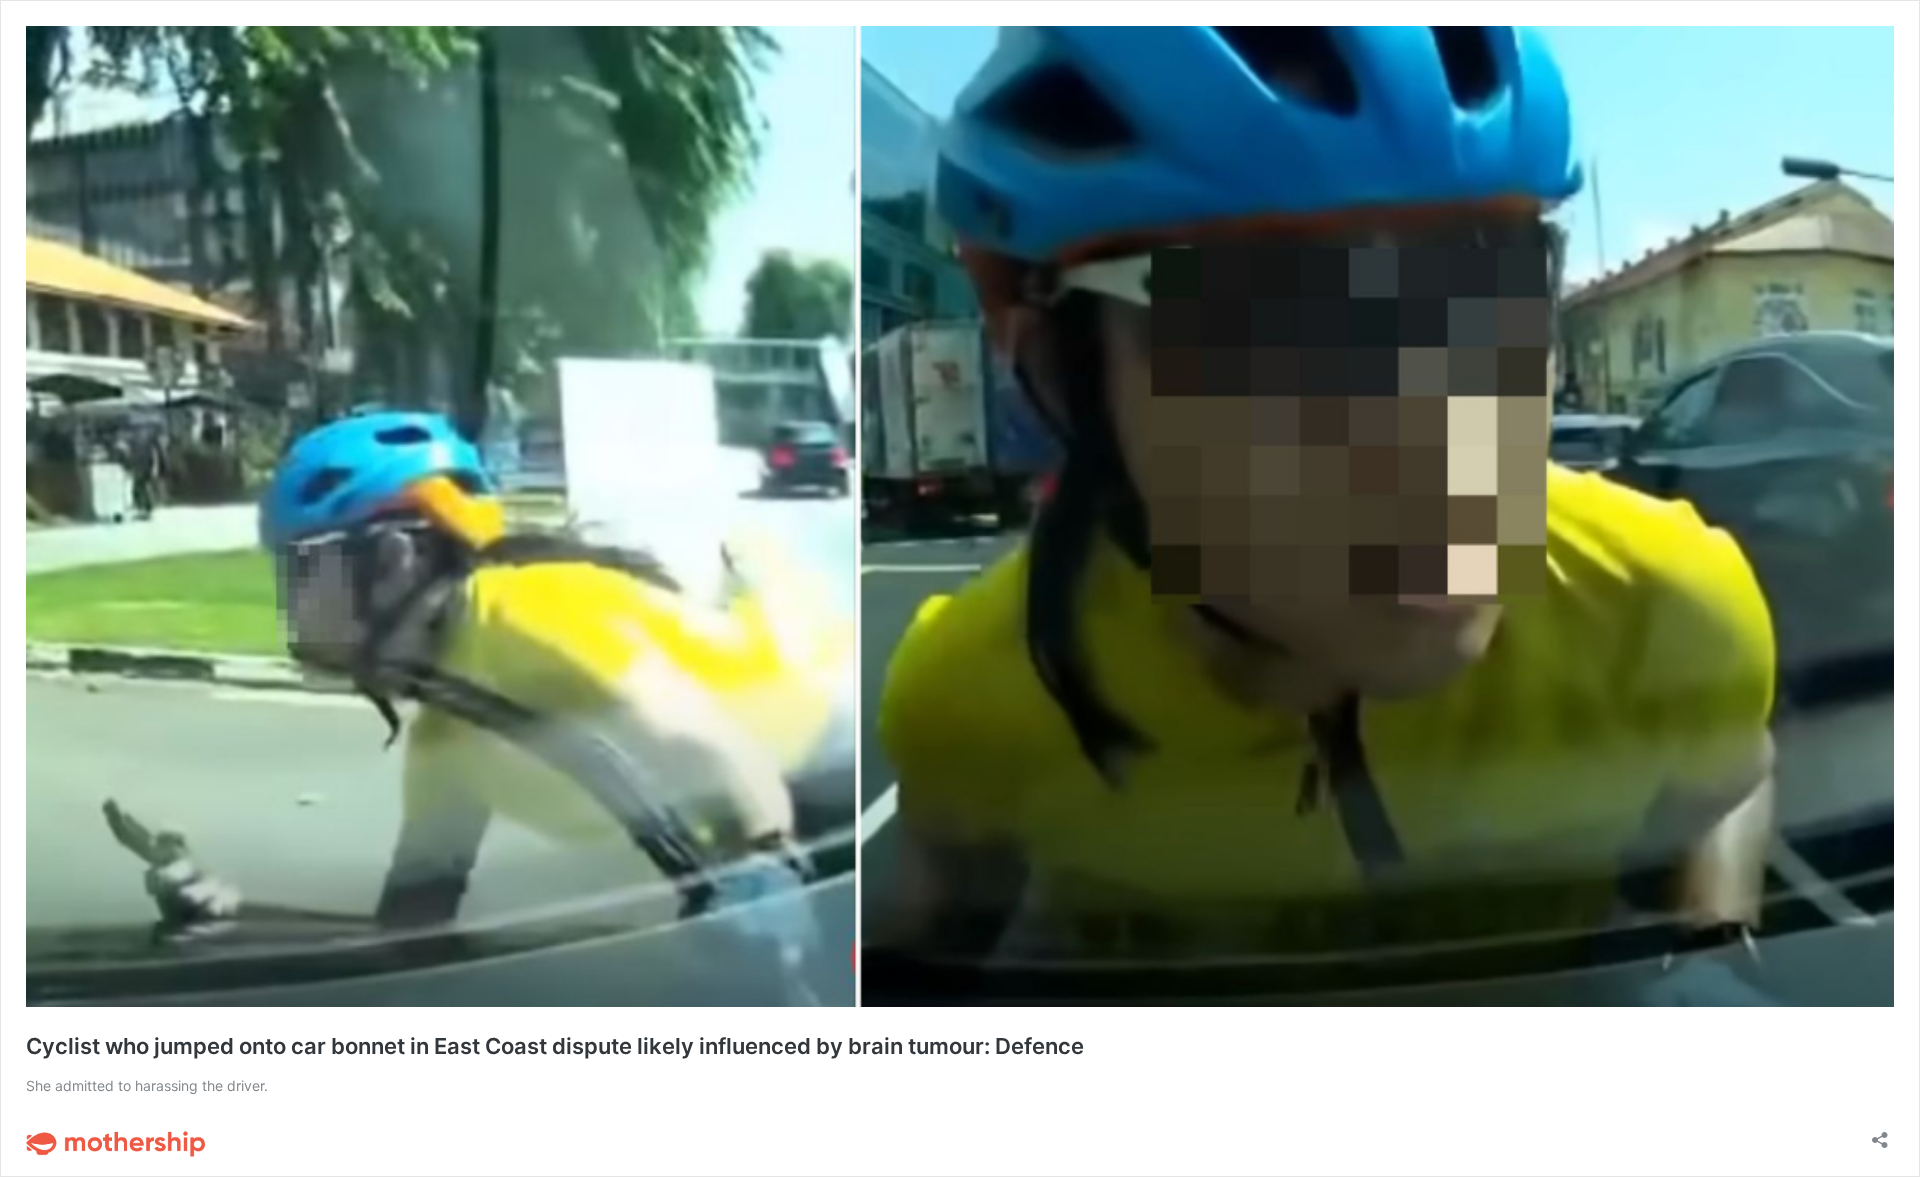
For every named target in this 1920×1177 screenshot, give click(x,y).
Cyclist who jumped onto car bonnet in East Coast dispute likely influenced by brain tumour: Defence (555, 1046)
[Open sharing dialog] (1880, 1133)
